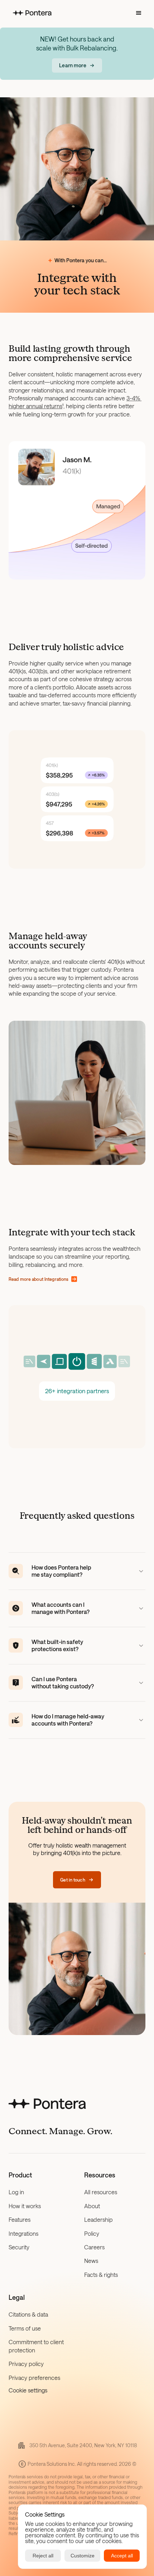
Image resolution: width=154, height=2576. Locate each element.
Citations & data (28, 2314)
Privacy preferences (34, 2378)
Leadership (98, 2219)
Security (19, 2247)
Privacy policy (26, 2364)
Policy (92, 2233)
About (92, 2206)
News (91, 2261)
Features (20, 2219)
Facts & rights (101, 2275)
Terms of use (25, 2328)
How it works (25, 2206)
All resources (101, 2192)
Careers (94, 2247)
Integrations (23, 2233)
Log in (16, 2192)
